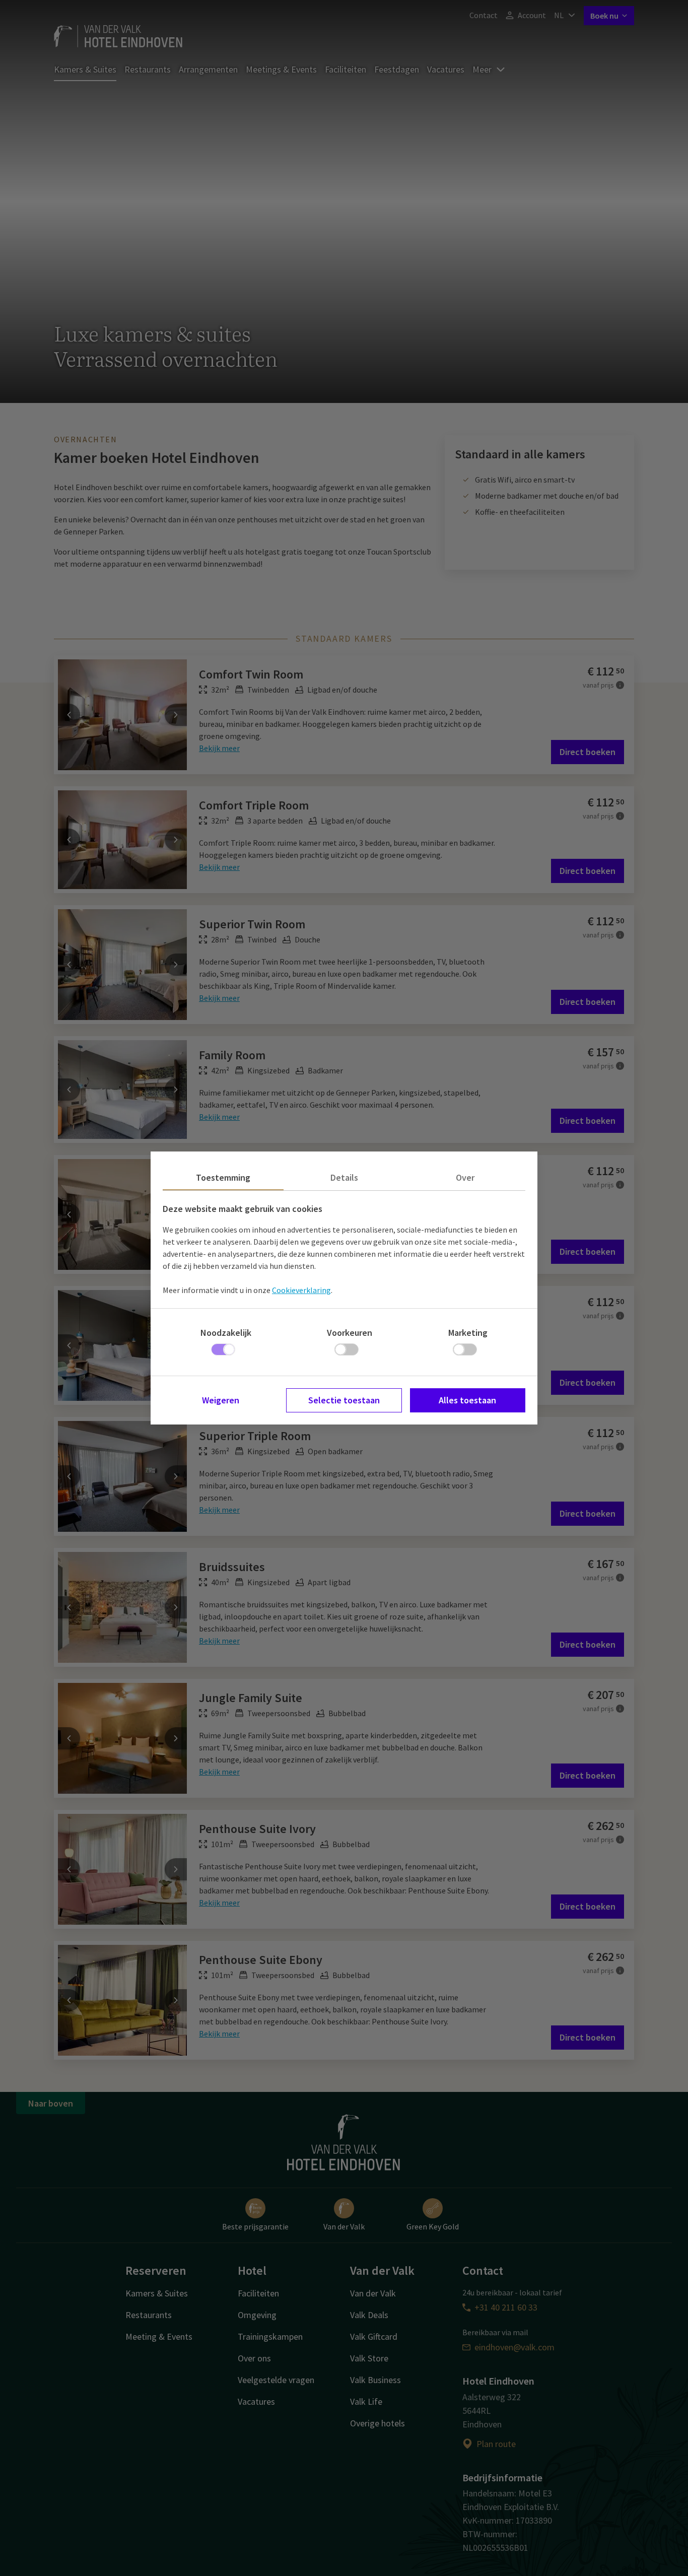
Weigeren (221, 1400)
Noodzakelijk (226, 1333)
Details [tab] (344, 1177)
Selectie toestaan (344, 1400)
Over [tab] (465, 1177)
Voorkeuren (350, 1333)
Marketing (468, 1333)
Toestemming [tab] (223, 1177)
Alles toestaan (467, 1400)
